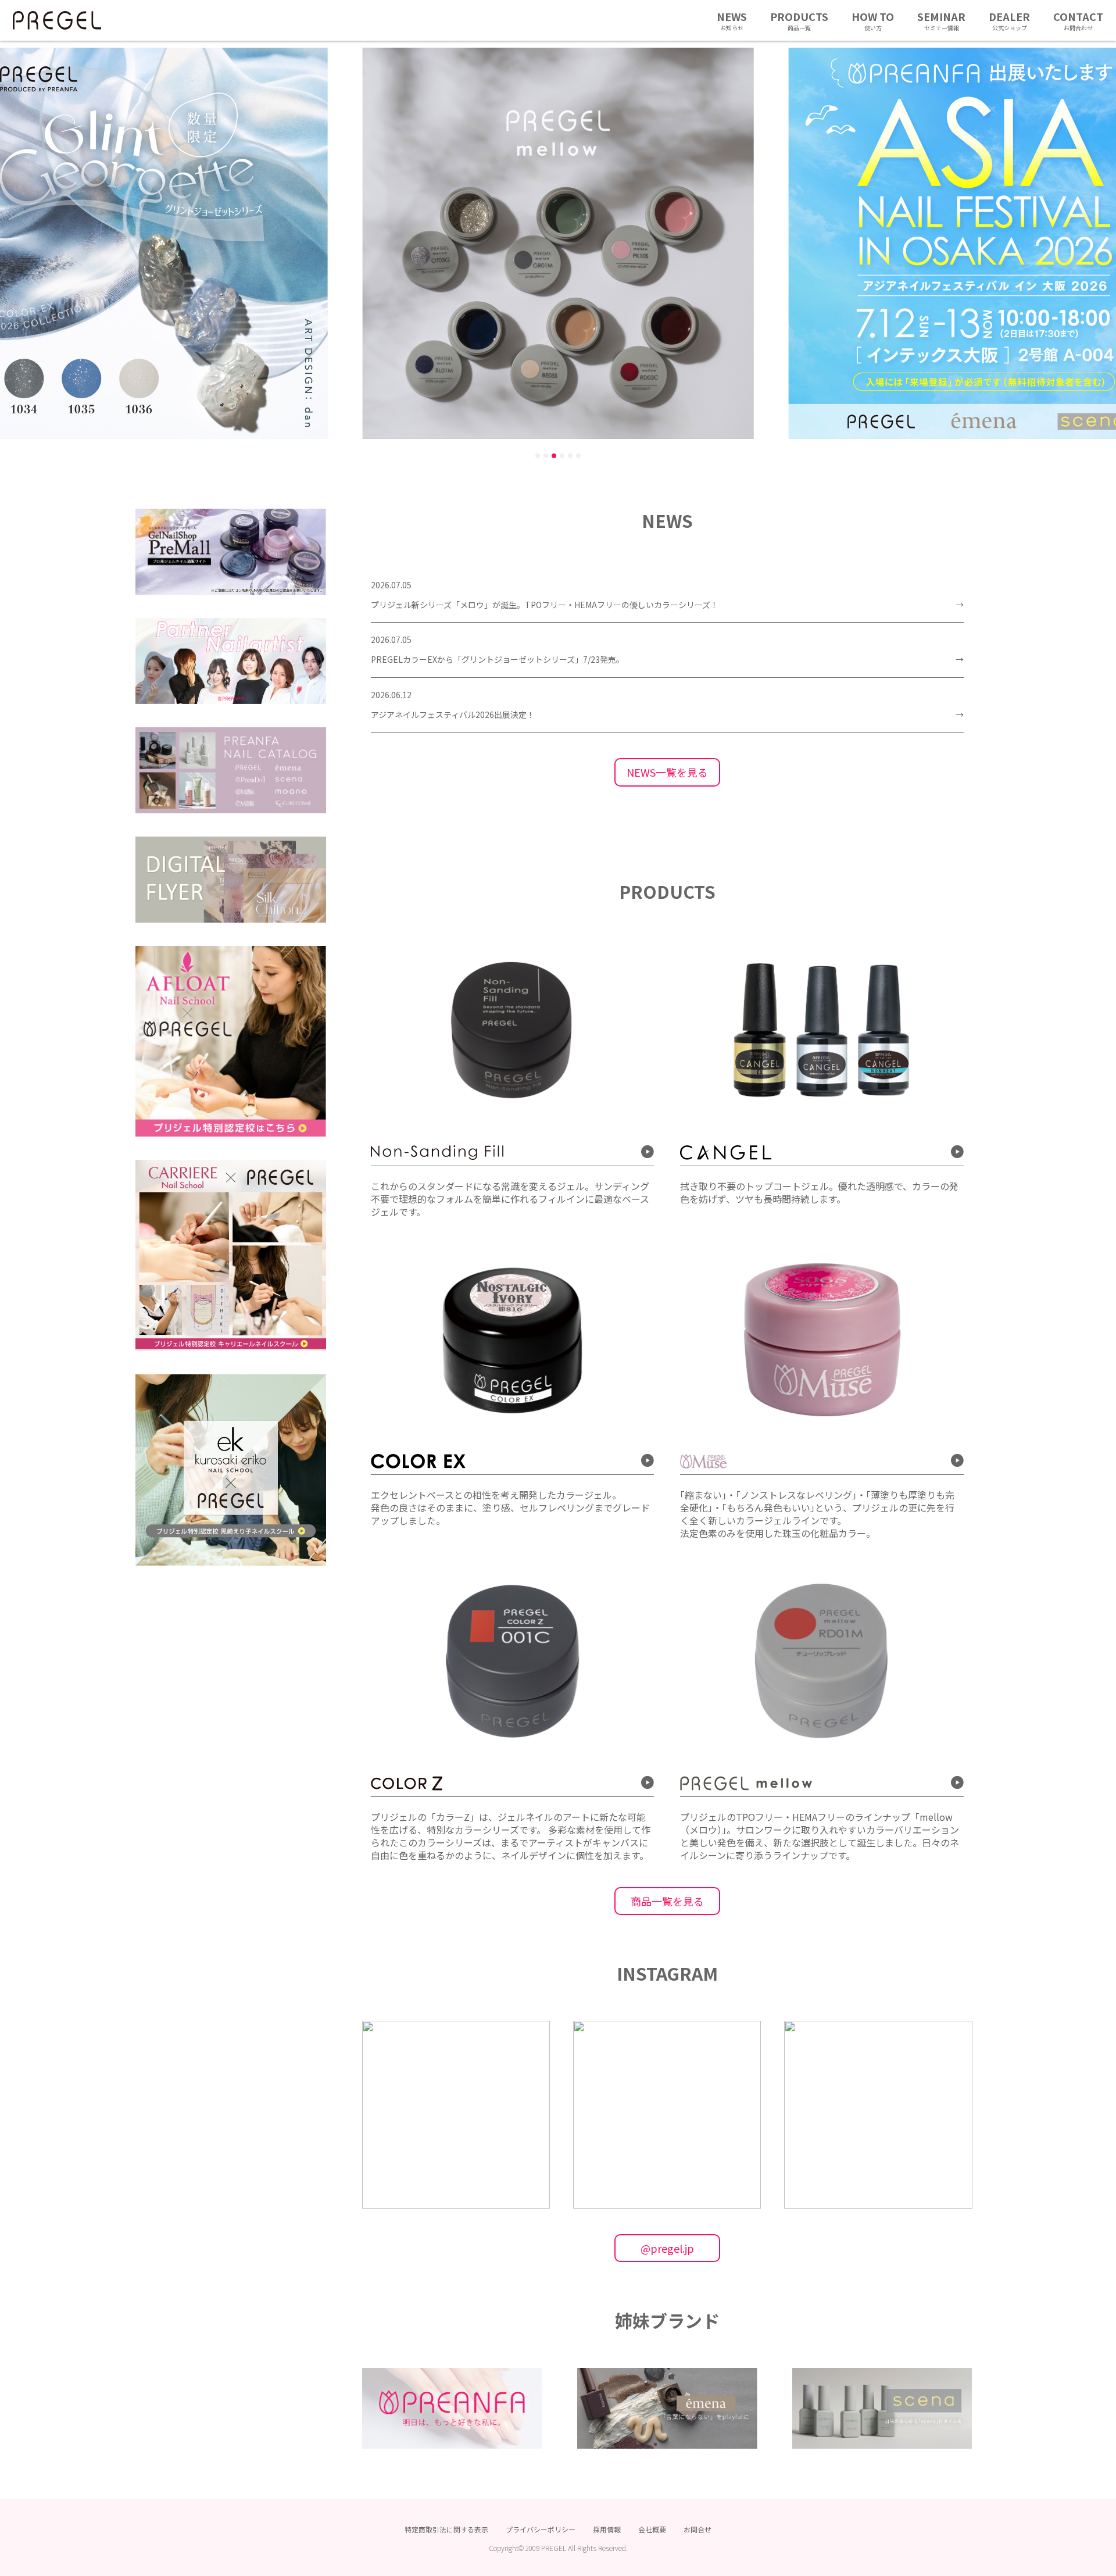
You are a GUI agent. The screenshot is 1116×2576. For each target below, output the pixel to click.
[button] (538, 456)
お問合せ (697, 2529)
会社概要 (652, 2529)
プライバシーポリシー (541, 2529)
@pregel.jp (667, 2248)
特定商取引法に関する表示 (446, 2529)
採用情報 (607, 2529)
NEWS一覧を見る (667, 772)
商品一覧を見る (667, 1901)
